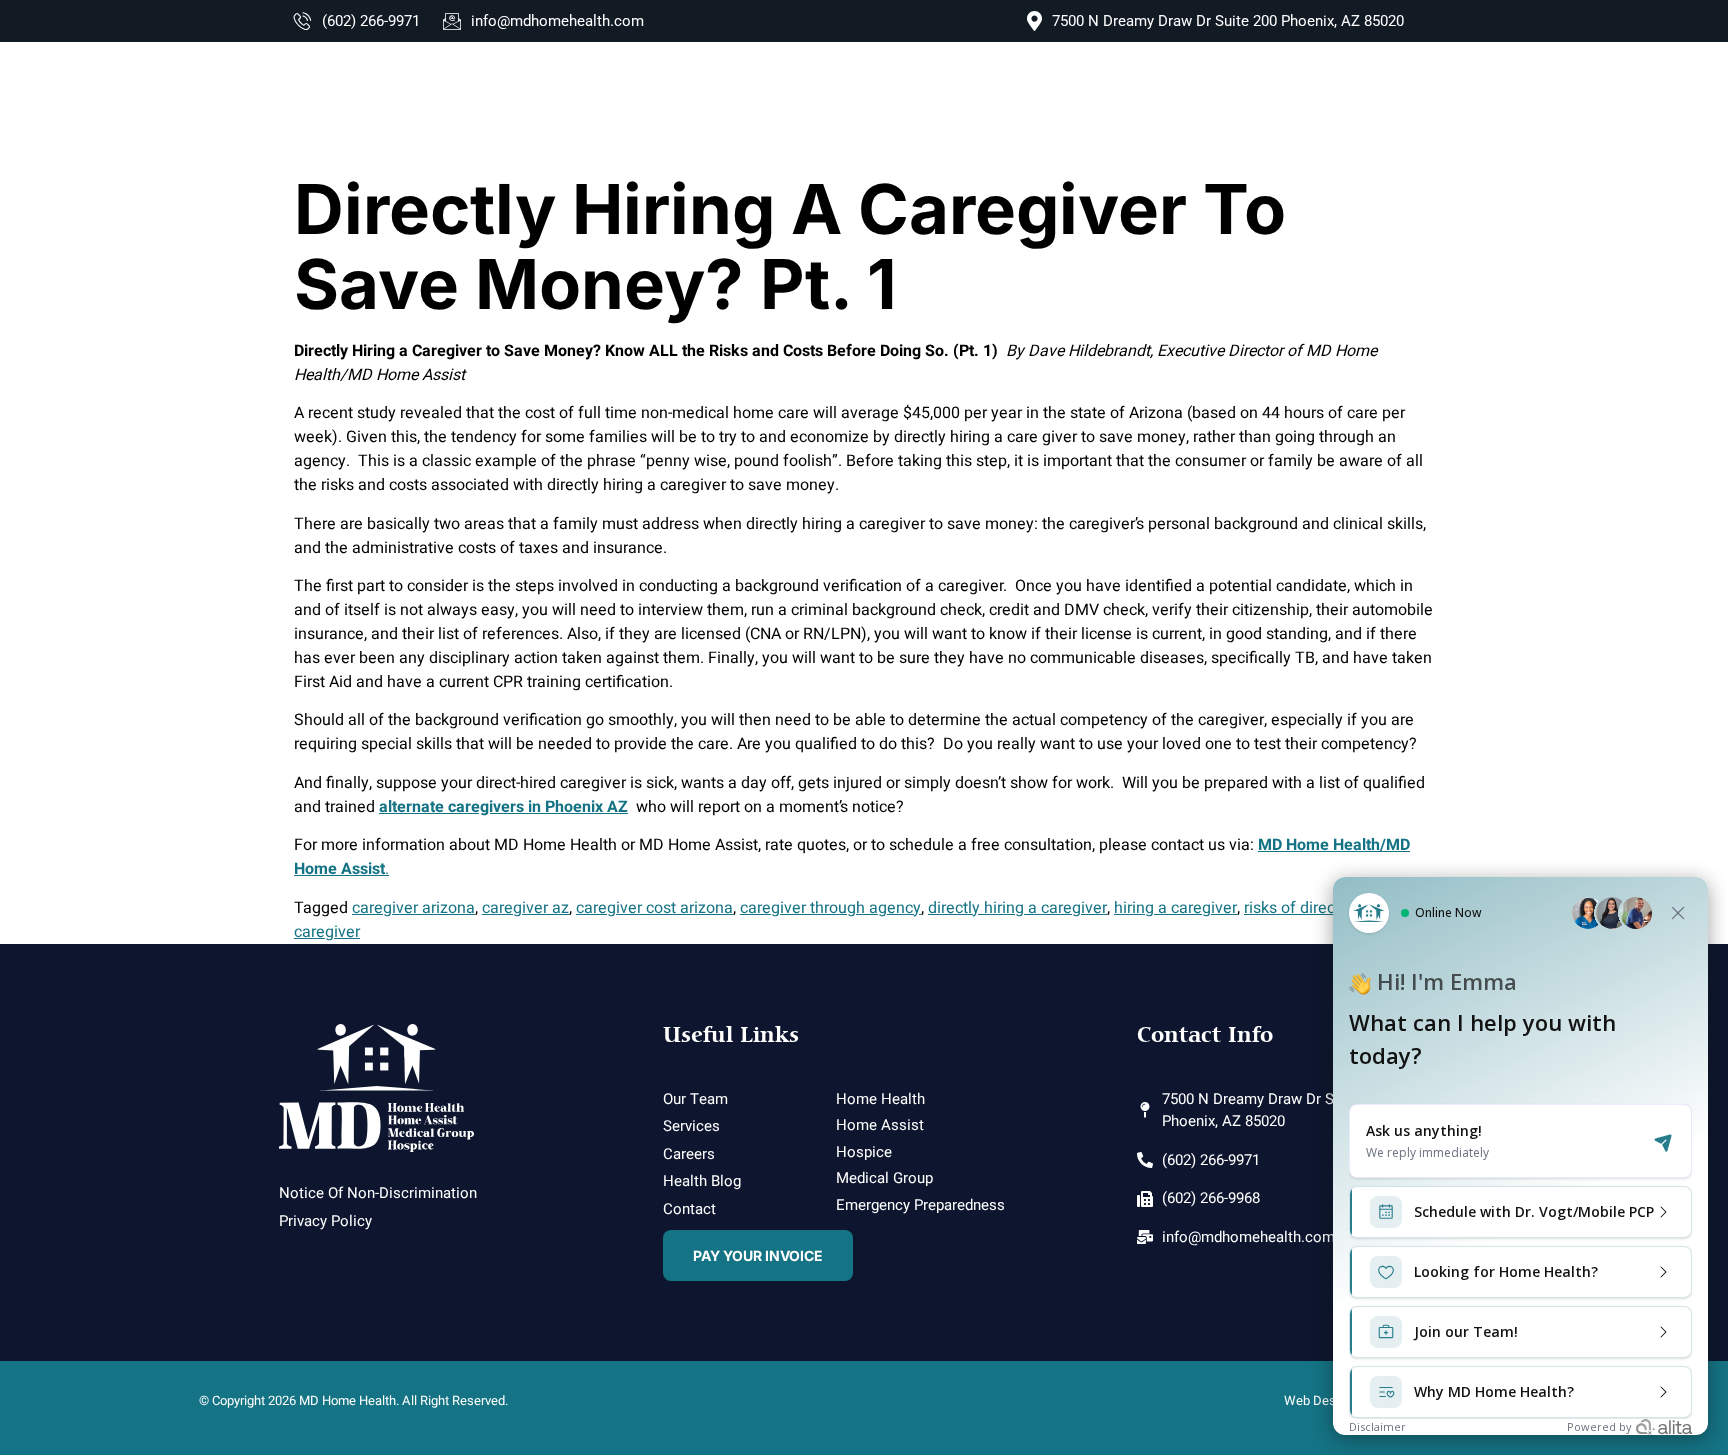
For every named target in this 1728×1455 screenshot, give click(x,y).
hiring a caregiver (1175, 908)
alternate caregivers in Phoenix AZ (503, 807)
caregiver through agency (830, 908)
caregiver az (525, 908)
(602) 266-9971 (371, 21)
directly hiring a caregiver (1017, 908)
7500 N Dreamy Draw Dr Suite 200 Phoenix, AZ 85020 (1228, 21)
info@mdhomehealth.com (557, 21)
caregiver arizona (413, 908)
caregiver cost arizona (654, 908)
